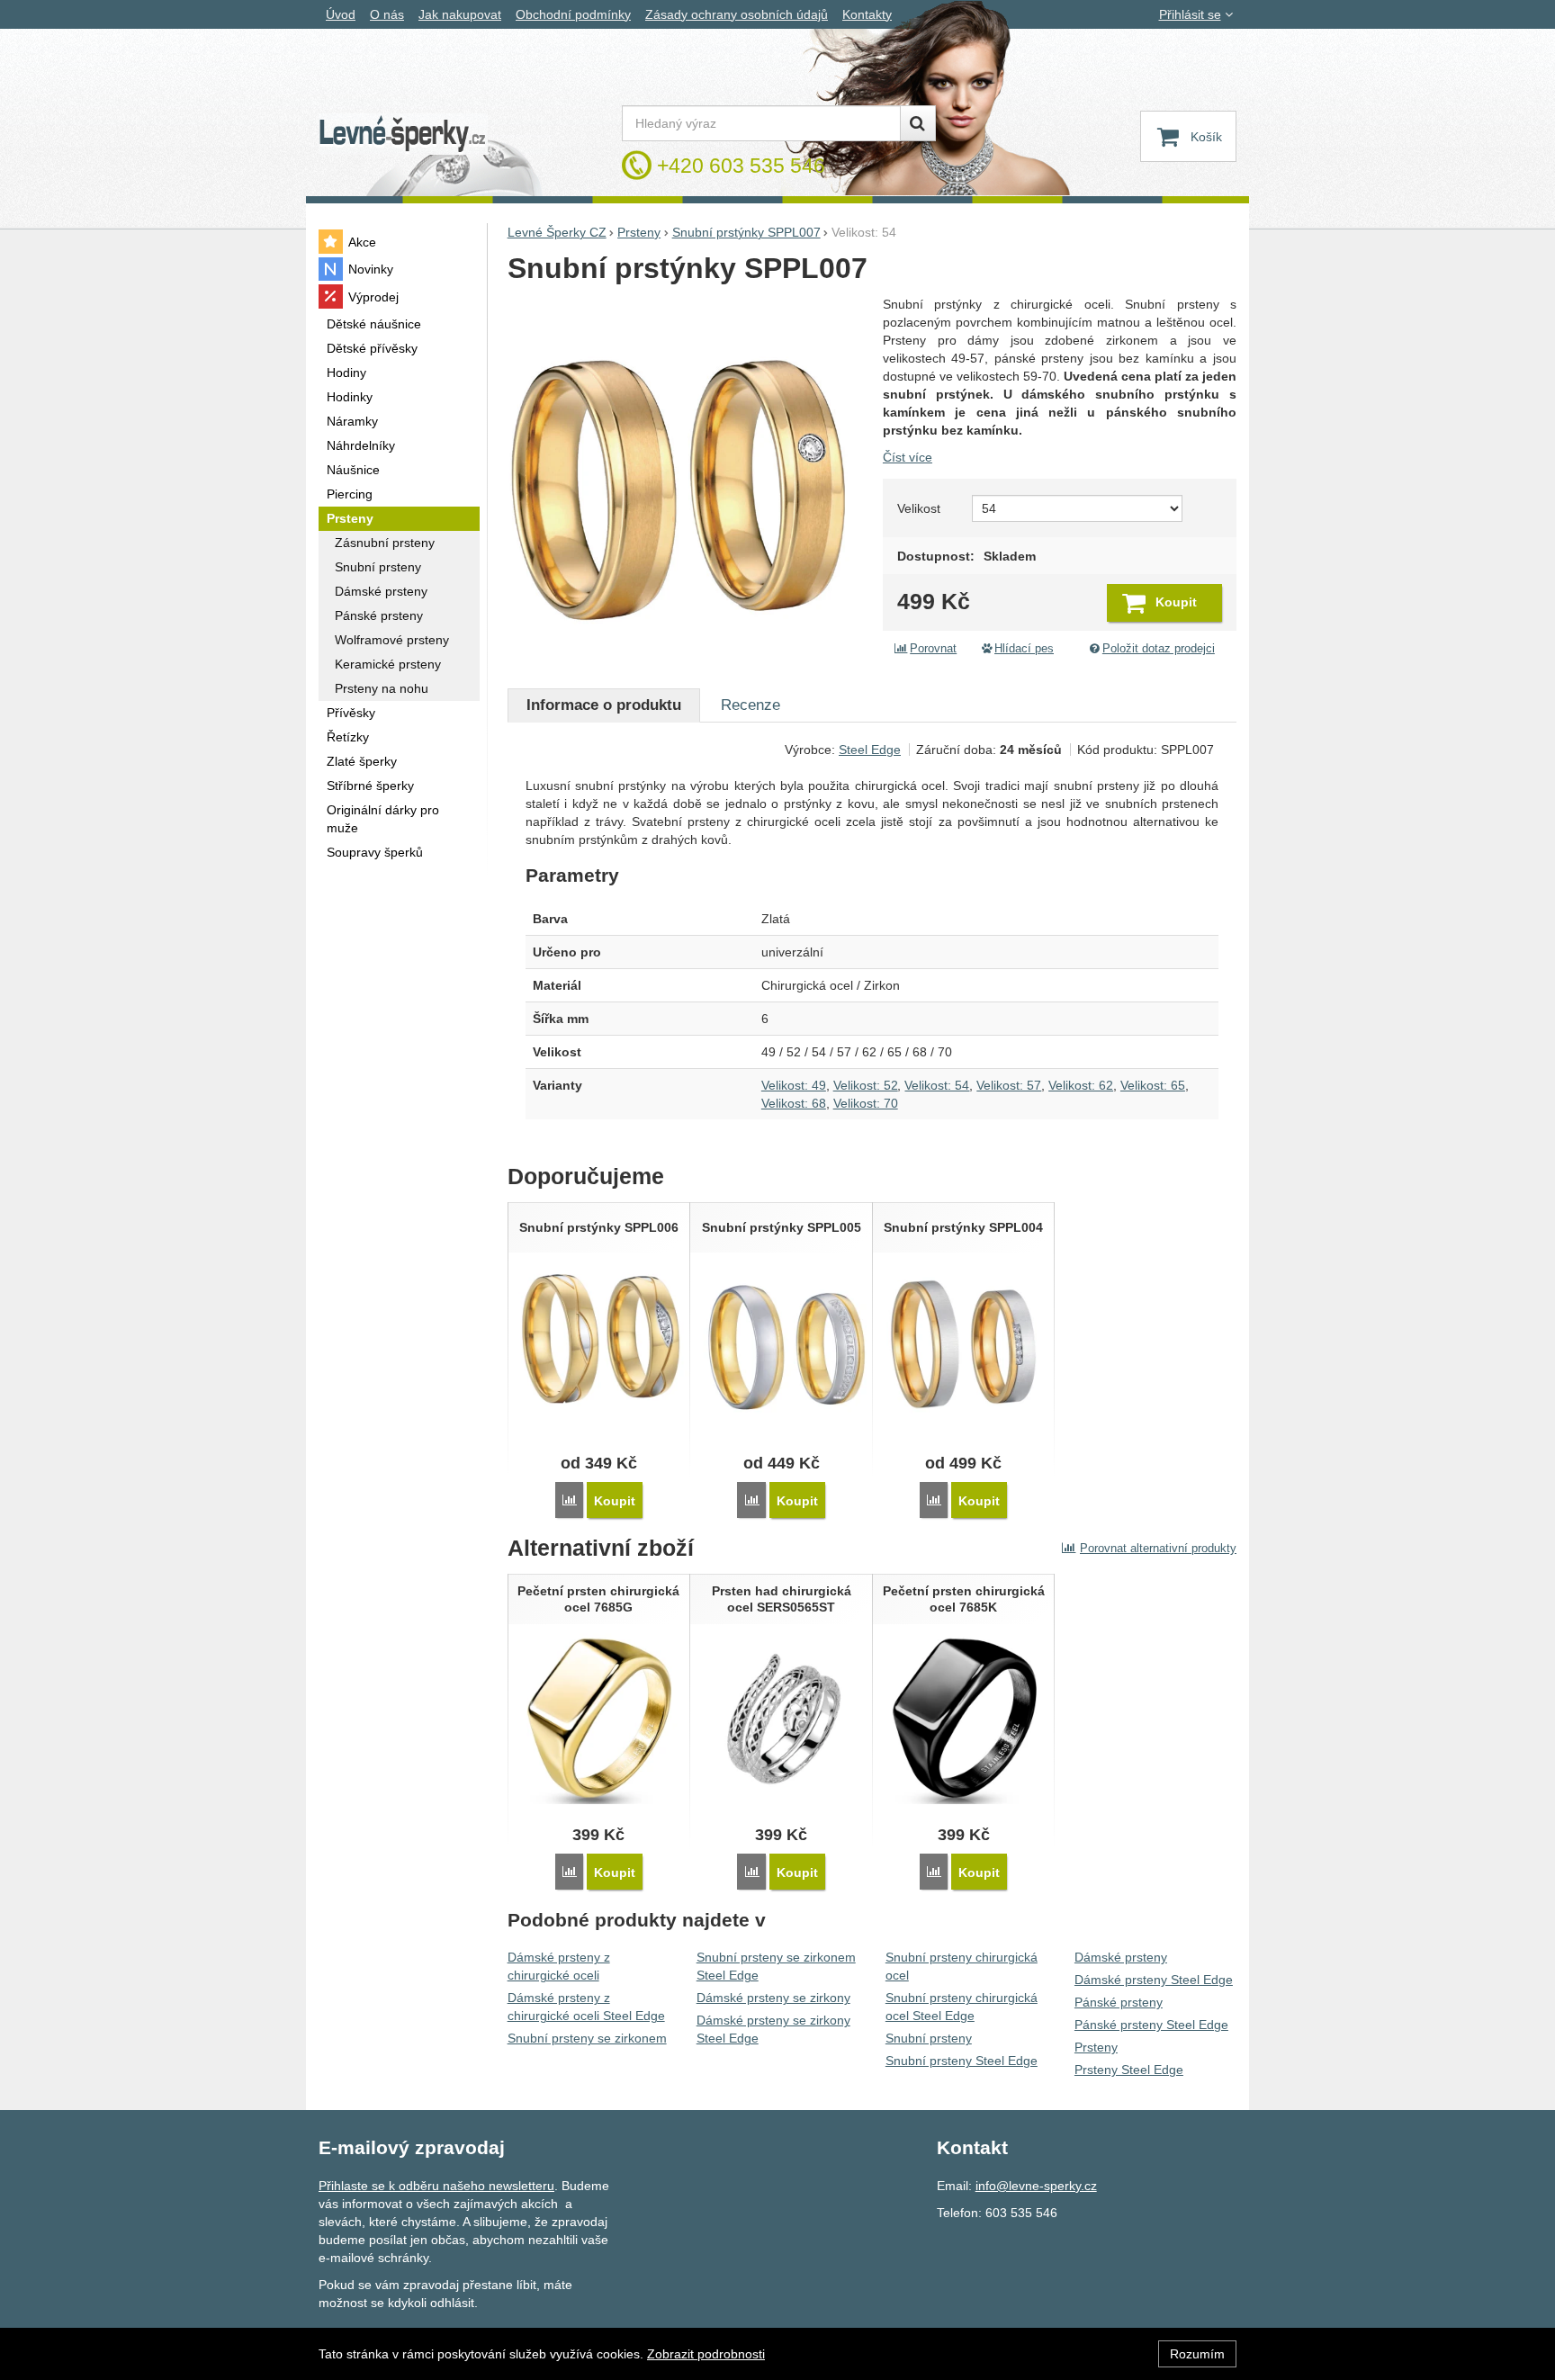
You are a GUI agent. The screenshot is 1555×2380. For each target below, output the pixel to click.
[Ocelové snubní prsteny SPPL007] (686, 474)
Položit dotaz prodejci (1159, 649)
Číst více (908, 457)
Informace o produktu (604, 705)
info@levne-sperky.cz (1036, 2186)
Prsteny (1096, 2047)
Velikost (919, 508)
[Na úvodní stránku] (403, 135)
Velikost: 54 (937, 1085)
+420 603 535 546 (741, 166)
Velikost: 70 (866, 1103)
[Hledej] (918, 123)
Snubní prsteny (929, 2038)
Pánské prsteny (1119, 2002)
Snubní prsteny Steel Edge (962, 2061)
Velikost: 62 (1081, 1085)
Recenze (751, 705)
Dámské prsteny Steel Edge (1154, 1980)
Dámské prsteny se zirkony (773, 1998)
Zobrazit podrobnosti (706, 2354)
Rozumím (1197, 2354)
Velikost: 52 (866, 1085)
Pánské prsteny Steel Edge (1151, 2025)
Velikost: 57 (1009, 1085)
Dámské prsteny (1121, 1957)
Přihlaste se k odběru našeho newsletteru (436, 2186)
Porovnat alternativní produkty (1158, 1548)
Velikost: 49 (794, 1085)
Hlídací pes (1024, 649)
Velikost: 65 (1153, 1085)
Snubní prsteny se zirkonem (587, 2038)
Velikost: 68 (794, 1103)
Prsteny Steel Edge (1129, 2070)
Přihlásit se (1190, 14)
